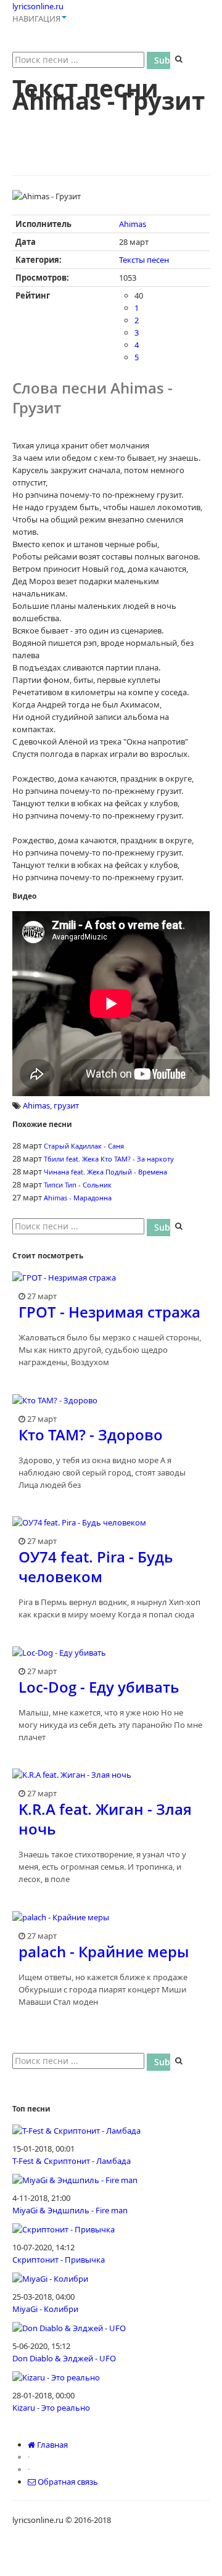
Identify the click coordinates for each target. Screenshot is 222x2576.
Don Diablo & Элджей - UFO (64, 2358)
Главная (51, 2445)
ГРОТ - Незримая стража (109, 1312)
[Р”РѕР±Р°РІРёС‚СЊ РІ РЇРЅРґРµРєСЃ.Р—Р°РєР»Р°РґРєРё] (22, 149)
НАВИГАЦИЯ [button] (36, 19)
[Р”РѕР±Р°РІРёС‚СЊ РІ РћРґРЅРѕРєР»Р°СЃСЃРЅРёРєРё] (46, 126)
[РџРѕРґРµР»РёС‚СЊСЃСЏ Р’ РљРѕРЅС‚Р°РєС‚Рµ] (22, 126)
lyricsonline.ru (38, 6)
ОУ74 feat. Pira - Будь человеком (96, 1567)
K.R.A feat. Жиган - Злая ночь (105, 1819)
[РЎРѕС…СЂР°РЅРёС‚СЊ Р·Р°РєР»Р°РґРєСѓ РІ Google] (163, 126)
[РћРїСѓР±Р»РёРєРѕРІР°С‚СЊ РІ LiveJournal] (46, 149)
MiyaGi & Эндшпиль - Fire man (70, 2210)
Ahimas (133, 224)
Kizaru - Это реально (51, 2408)
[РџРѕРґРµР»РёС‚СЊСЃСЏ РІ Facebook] (116, 126)
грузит (66, 1105)
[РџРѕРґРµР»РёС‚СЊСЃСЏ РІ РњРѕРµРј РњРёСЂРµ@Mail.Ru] (69, 126)
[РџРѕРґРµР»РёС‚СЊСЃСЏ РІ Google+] (139, 126)
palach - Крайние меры (104, 1951)
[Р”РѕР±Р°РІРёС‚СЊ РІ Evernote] (186, 126)
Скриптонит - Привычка (59, 2260)
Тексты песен (144, 260)
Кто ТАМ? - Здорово (91, 1435)
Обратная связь (67, 2482)
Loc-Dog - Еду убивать (99, 1687)
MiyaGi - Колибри (45, 2309)
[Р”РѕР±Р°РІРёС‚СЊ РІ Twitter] (92, 126)
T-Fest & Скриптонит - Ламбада (72, 2161)
